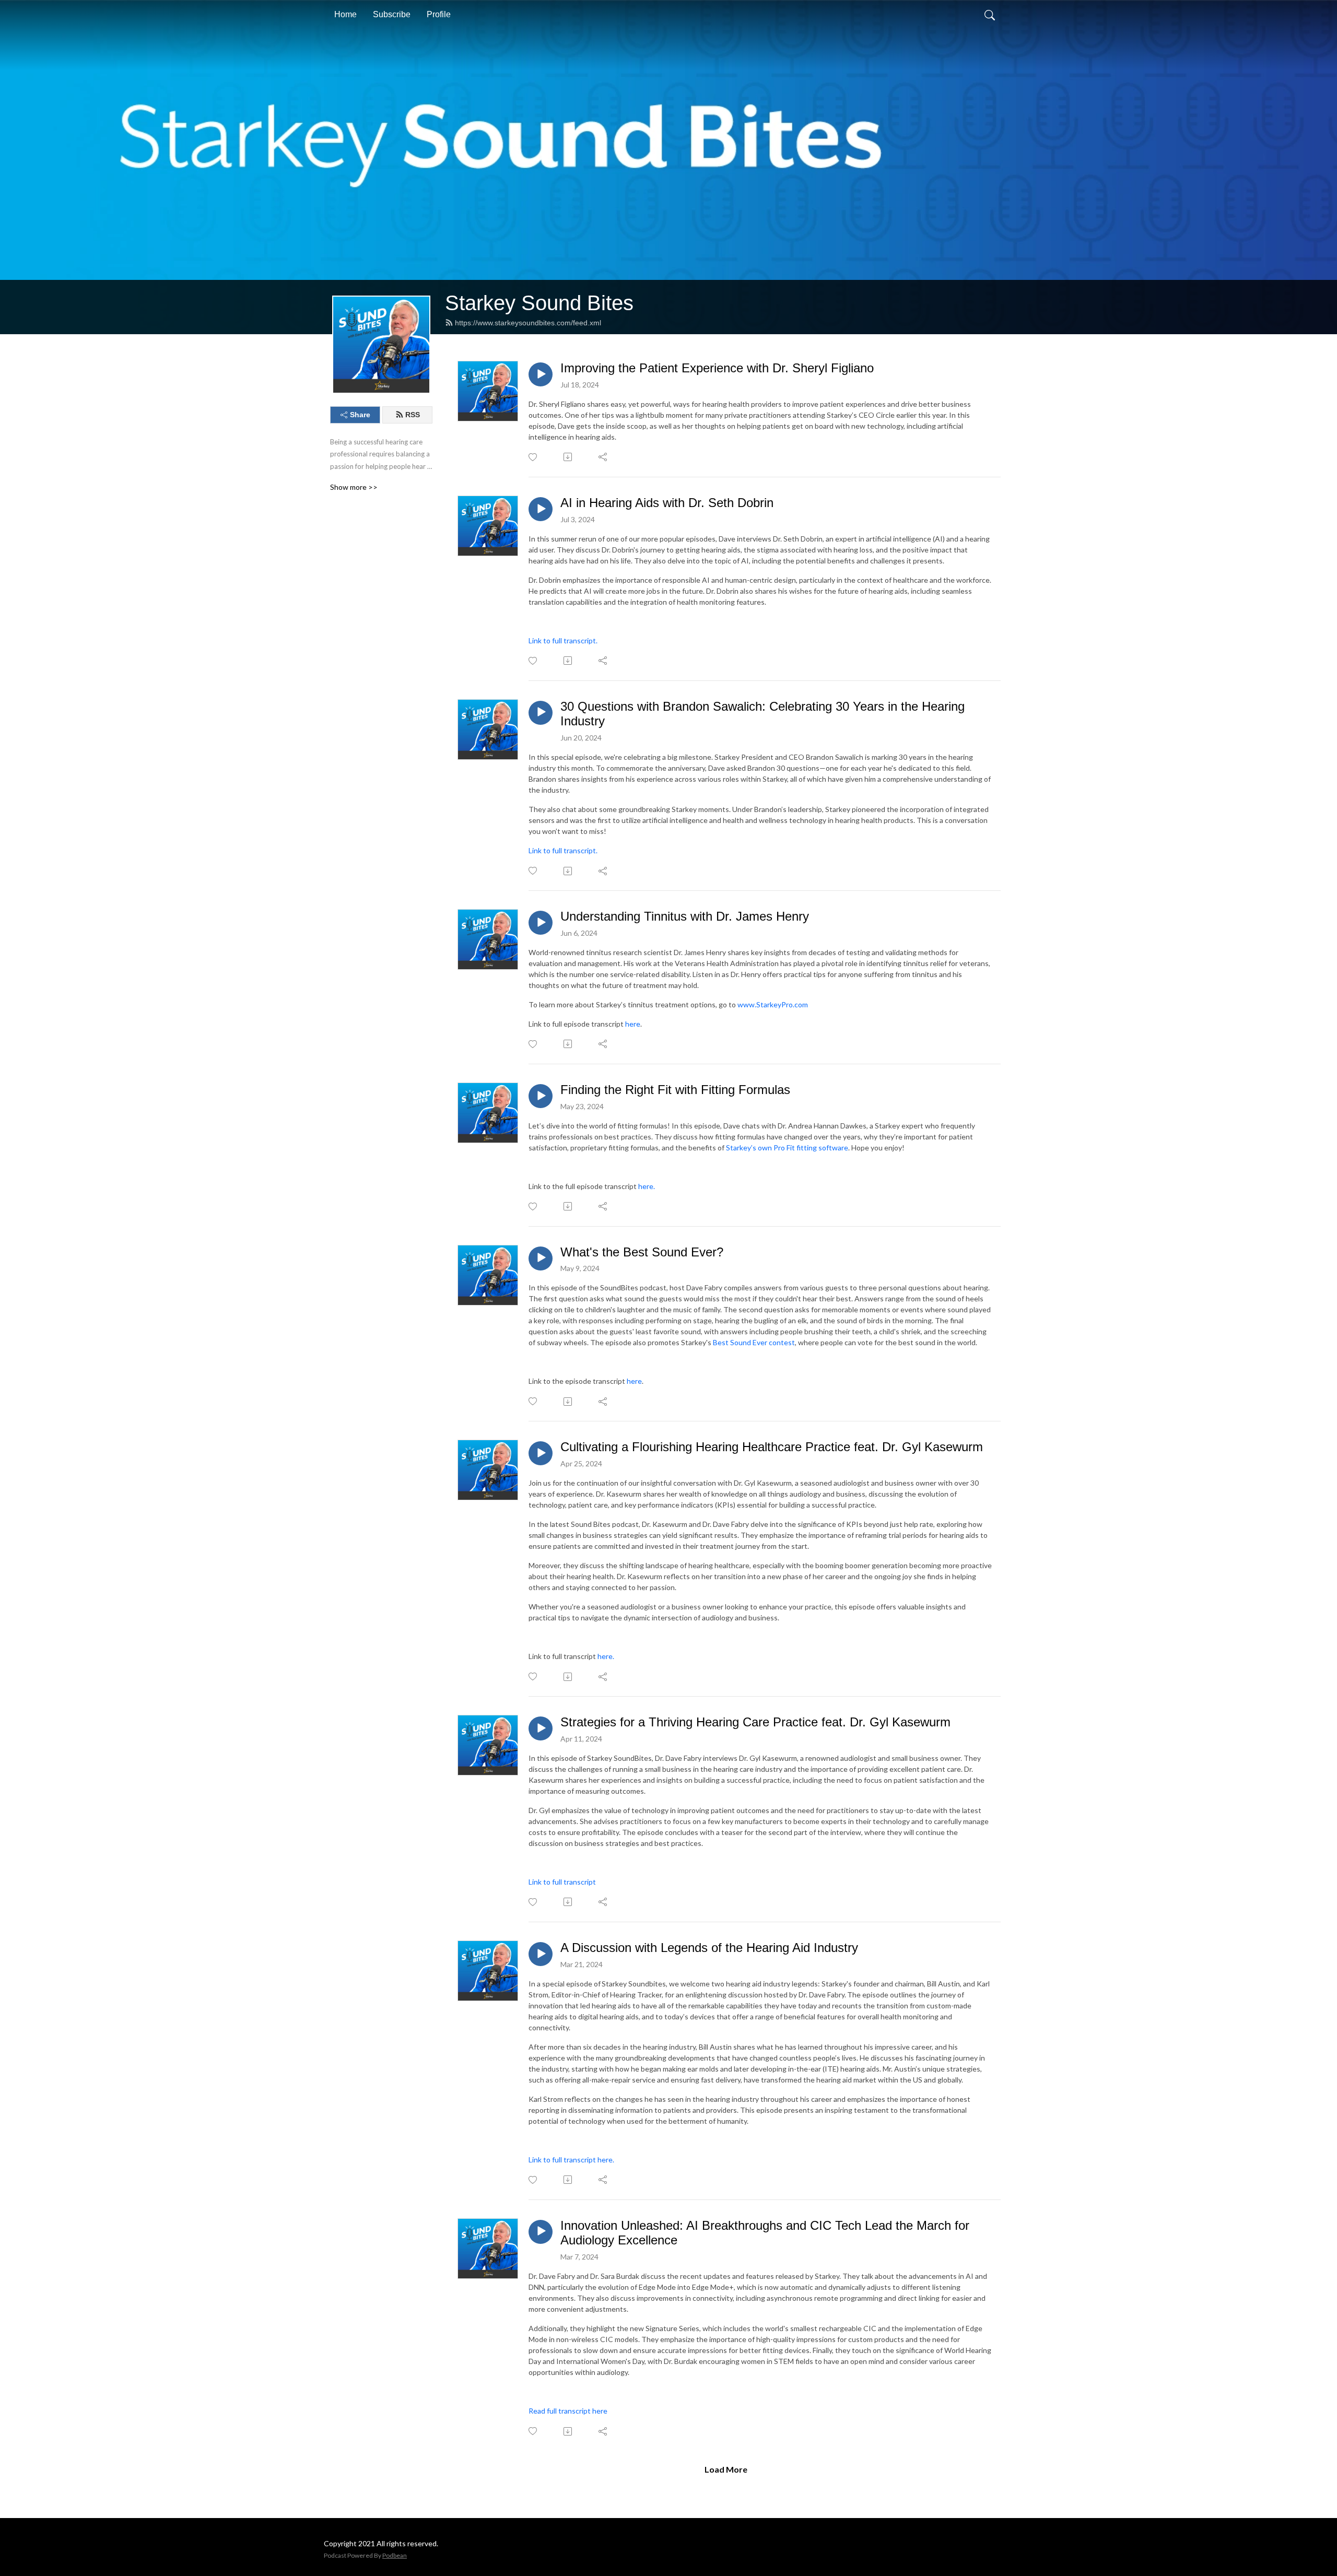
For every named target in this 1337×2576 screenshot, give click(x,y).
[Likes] (533, 457)
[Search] (990, 15)
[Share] (603, 457)
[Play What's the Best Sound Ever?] (541, 1258)
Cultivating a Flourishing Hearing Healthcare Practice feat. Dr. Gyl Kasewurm (772, 1447)
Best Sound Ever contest (754, 1342)
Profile (439, 14)
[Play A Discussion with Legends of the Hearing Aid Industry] (541, 1954)
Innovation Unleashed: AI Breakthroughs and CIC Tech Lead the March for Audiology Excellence (765, 2233)
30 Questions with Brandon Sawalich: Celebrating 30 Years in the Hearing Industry (763, 714)
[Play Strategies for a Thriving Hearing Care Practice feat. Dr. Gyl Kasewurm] (541, 1728)
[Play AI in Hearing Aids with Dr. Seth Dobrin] (541, 509)
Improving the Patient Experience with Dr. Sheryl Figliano (717, 368)
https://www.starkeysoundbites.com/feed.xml (528, 323)
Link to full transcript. (564, 640)
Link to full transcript (562, 1882)
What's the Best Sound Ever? (642, 1252)
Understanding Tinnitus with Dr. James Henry (685, 916)
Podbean (395, 2555)
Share (360, 415)
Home (345, 14)
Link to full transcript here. (572, 2160)
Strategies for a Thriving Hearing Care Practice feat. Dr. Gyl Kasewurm (755, 1722)
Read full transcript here (568, 2411)
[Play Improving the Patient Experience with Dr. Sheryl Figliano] (541, 374)
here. (647, 1186)
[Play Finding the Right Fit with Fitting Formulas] (541, 1096)
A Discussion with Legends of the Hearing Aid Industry (709, 1948)
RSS (413, 415)
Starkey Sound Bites (539, 303)
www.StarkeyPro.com (773, 1004)
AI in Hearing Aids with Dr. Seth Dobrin (667, 503)
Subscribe (392, 14)
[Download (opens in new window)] (568, 457)
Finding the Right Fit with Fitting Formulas (675, 1090)
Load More (726, 2469)
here (633, 1024)
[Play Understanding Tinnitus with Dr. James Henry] (541, 923)
